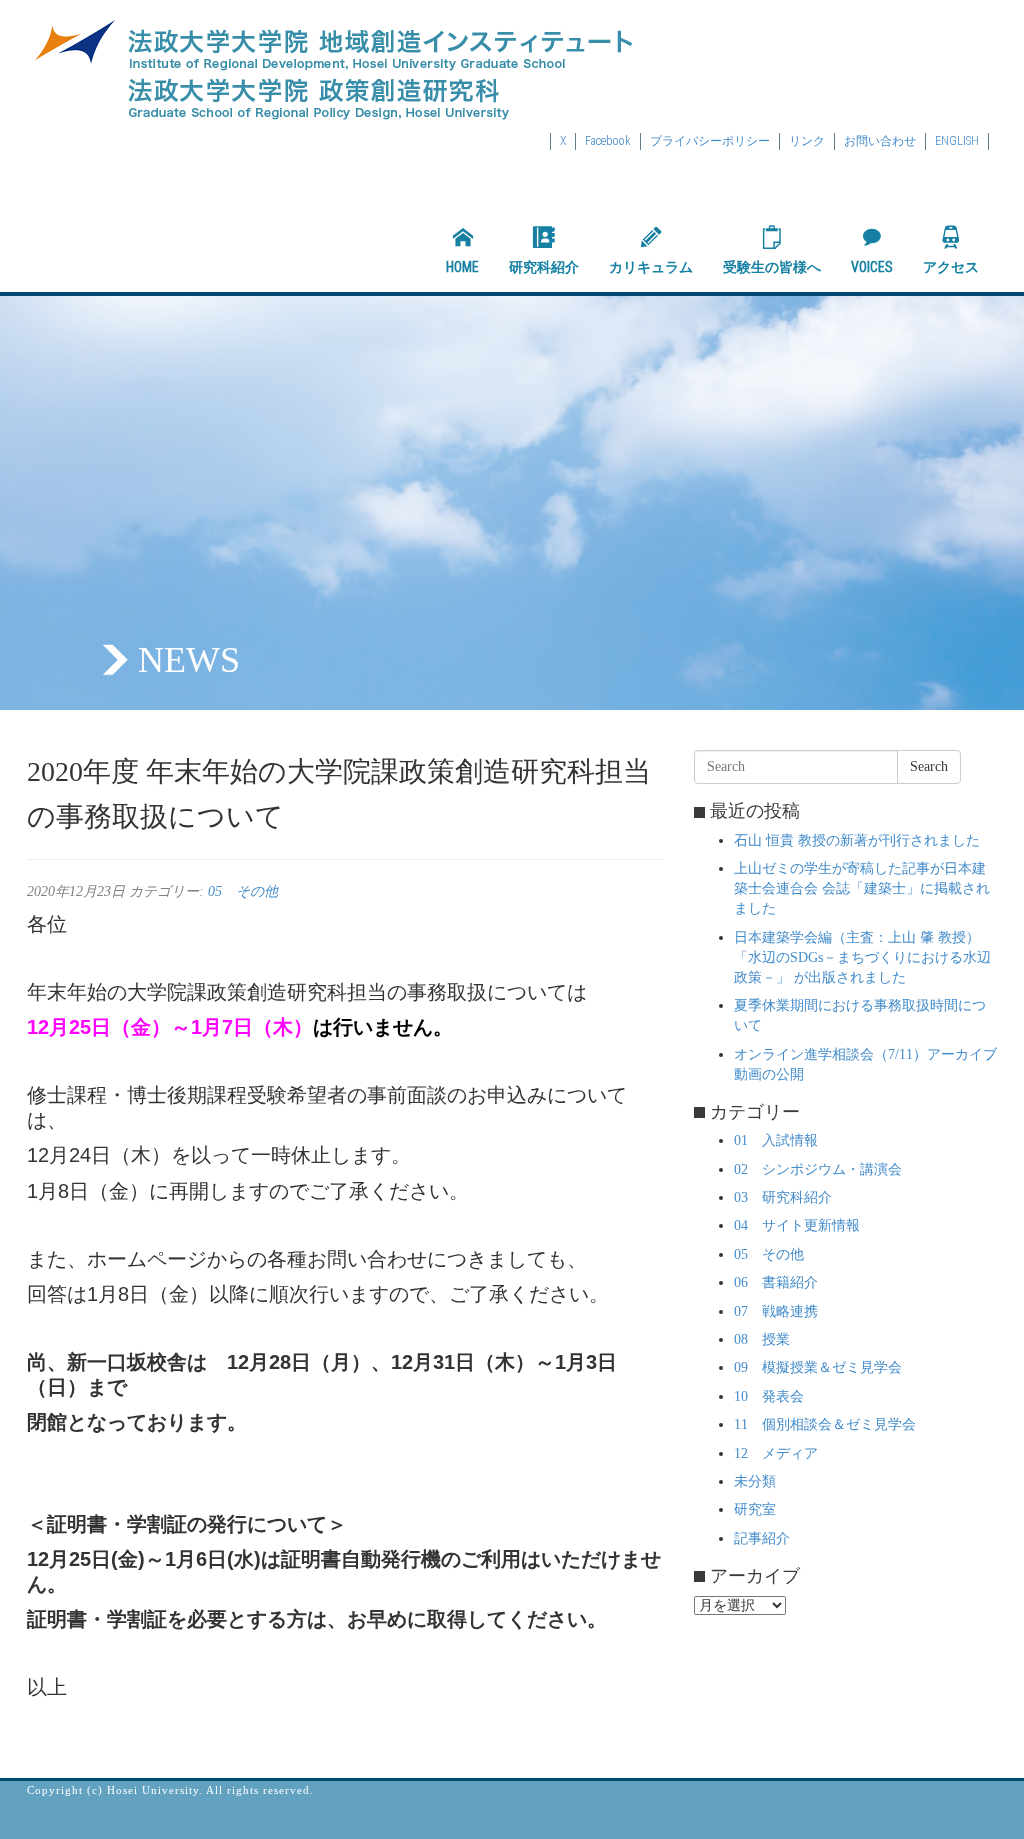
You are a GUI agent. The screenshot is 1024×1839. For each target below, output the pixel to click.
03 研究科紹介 (783, 1197)
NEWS (189, 660)
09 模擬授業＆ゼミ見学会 (818, 1367)
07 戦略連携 (776, 1311)
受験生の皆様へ (772, 267)
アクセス (951, 267)
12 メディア (776, 1453)
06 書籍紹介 (776, 1282)
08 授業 (762, 1339)
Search (929, 766)
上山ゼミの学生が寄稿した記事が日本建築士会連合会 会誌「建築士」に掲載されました (862, 888)
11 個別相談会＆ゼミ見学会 (825, 1424)
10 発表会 (769, 1396)
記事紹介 (762, 1538)
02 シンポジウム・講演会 (818, 1169)
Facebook (608, 141)
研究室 (755, 1509)
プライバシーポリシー (710, 141)
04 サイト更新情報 (797, 1225)
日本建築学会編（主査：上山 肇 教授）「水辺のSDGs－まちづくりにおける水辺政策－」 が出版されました (862, 957)
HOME (462, 267)
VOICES (872, 267)
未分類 (755, 1481)
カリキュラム (651, 267)
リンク (807, 141)
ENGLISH (957, 141)
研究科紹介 (544, 267)
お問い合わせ (880, 141)
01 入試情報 (776, 1140)
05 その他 (243, 891)
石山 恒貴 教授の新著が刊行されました (857, 840)
